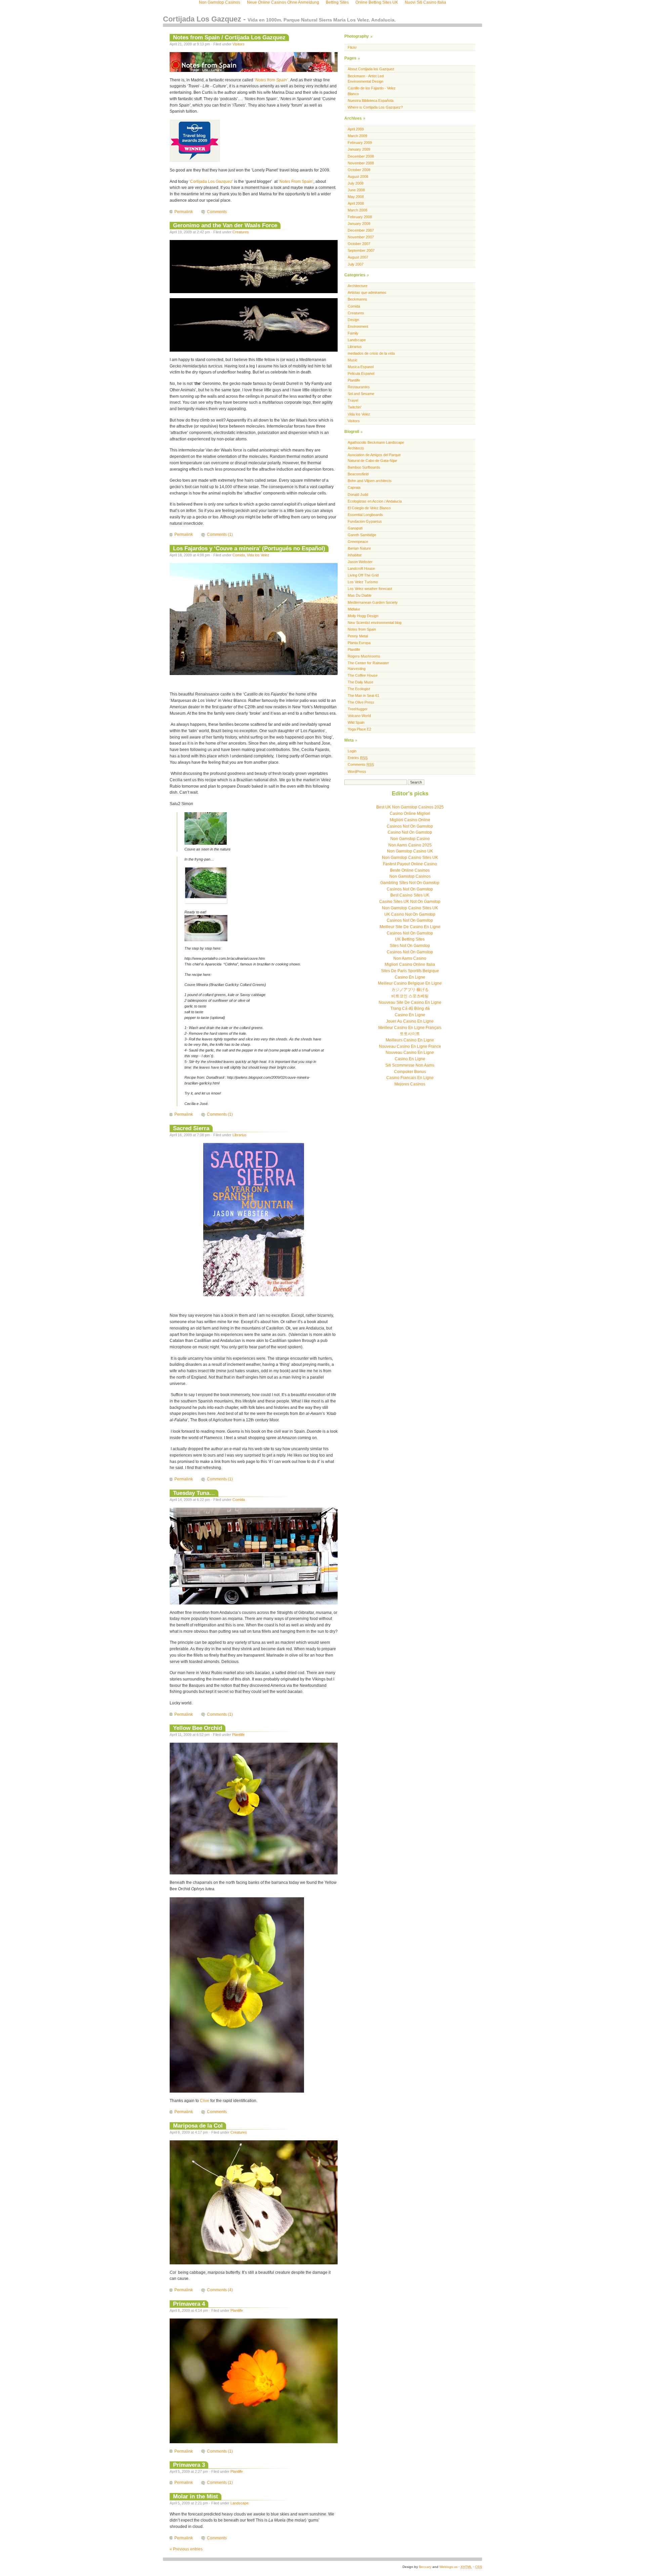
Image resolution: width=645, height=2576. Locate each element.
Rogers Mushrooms (364, 656)
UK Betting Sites (410, 939)
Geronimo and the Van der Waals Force (225, 225)
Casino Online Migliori (410, 814)
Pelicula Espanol (361, 373)
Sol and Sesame (361, 394)
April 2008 (356, 203)
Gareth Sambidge (362, 535)
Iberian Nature (359, 548)
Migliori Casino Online (410, 820)
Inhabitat (355, 555)
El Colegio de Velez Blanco (369, 508)
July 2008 (356, 183)
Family (353, 333)
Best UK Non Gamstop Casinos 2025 (410, 807)
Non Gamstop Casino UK (410, 851)
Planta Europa (359, 643)
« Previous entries (186, 2549)
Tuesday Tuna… (194, 1493)
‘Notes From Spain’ (296, 182)
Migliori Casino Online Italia (410, 964)
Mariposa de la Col (198, 2126)
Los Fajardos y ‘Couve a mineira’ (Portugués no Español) (249, 548)
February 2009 (360, 143)
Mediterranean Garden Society (373, 602)
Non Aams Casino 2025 (410, 845)
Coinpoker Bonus (410, 1072)
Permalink (184, 212)
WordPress (357, 771)
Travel (353, 400)
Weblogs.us (448, 2567)
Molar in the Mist (196, 2496)
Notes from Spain (362, 629)
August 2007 (358, 257)
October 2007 (359, 244)
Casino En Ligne (410, 977)
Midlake (354, 609)
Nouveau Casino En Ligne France (410, 1046)
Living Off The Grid (363, 575)
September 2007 (361, 250)
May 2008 (356, 197)
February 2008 (360, 217)
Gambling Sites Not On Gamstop (410, 883)
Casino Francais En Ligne (410, 1078)
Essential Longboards (365, 515)
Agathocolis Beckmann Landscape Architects (376, 445)
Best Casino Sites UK (410, 895)
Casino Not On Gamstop (410, 832)
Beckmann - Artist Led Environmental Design (366, 79)
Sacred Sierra (191, 1128)
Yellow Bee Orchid (198, 1728)
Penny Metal (358, 636)
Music (353, 360)
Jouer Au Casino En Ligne (410, 1021)
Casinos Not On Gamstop (410, 826)
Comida (239, 555)
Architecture (358, 286)
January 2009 (359, 149)
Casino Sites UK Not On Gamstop (410, 902)
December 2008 (361, 156)
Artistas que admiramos (367, 292)
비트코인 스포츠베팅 (410, 996)
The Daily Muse (360, 682)
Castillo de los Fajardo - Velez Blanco (372, 91)
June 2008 (356, 190)
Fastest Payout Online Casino (410, 864)
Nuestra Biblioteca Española (371, 101)
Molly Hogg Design (363, 616)
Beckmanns (357, 299)
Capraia (354, 487)
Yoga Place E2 (359, 729)
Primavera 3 (189, 2465)
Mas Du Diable (360, 595)
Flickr (352, 47)
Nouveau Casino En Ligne (410, 1053)
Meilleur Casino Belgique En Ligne (410, 983)
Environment (358, 326)
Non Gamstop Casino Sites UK (410, 858)
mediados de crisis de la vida (371, 353)
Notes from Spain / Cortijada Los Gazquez (229, 37)
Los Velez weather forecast (370, 589)
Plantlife (238, 1735)
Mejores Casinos (410, 1084)
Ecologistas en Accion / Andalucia (375, 501)
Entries (358, 758)
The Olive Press (361, 702)
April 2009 (356, 129)
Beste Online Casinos (410, 870)
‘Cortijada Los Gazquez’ (211, 182)
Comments (217, 212)
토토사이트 (410, 1034)
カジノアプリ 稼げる (410, 990)
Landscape (240, 2503)
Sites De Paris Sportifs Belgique (410, 971)
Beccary (425, 2567)
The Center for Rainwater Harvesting (368, 666)
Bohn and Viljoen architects (370, 481)
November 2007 (361, 237)
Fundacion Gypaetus (365, 521)
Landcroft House (361, 568)
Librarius (240, 1135)
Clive (205, 2101)
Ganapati (355, 528)
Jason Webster (360, 562)
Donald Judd (358, 494)
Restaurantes (359, 387)
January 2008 (359, 224)
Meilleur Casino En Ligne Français (410, 1028)
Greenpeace (358, 542)
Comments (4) (220, 2290)
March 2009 (357, 136)
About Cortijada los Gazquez (371, 69)
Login (352, 751)
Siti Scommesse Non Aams (410, 1065)
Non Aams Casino (410, 958)
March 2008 (357, 210)
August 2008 (358, 176)
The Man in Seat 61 (363, 696)
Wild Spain (356, 722)
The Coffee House (363, 675)
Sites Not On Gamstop (410, 946)
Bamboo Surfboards (364, 467)
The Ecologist (359, 689)
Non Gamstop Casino (410, 839)
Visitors (239, 44)
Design (353, 320)
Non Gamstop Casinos (410, 876)
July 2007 (356, 264)
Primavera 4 (189, 2304)
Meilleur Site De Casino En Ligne (410, 927)
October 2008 (359, 170)
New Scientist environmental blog (375, 623)
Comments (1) (220, 534)
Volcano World (359, 716)
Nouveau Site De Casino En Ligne (410, 1002)
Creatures (241, 232)
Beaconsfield (358, 474)
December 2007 (361, 230)
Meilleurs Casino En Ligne (410, 1040)
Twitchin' (355, 407)
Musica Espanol (361, 367)
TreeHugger (358, 709)
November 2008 (361, 163)
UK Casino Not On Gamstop (410, 914)
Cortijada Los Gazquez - (279, 19)
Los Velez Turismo (363, 582)
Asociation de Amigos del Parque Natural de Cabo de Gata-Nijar (374, 458)
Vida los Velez (258, 555)
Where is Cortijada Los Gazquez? (375, 107)
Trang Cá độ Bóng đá (410, 1008)
